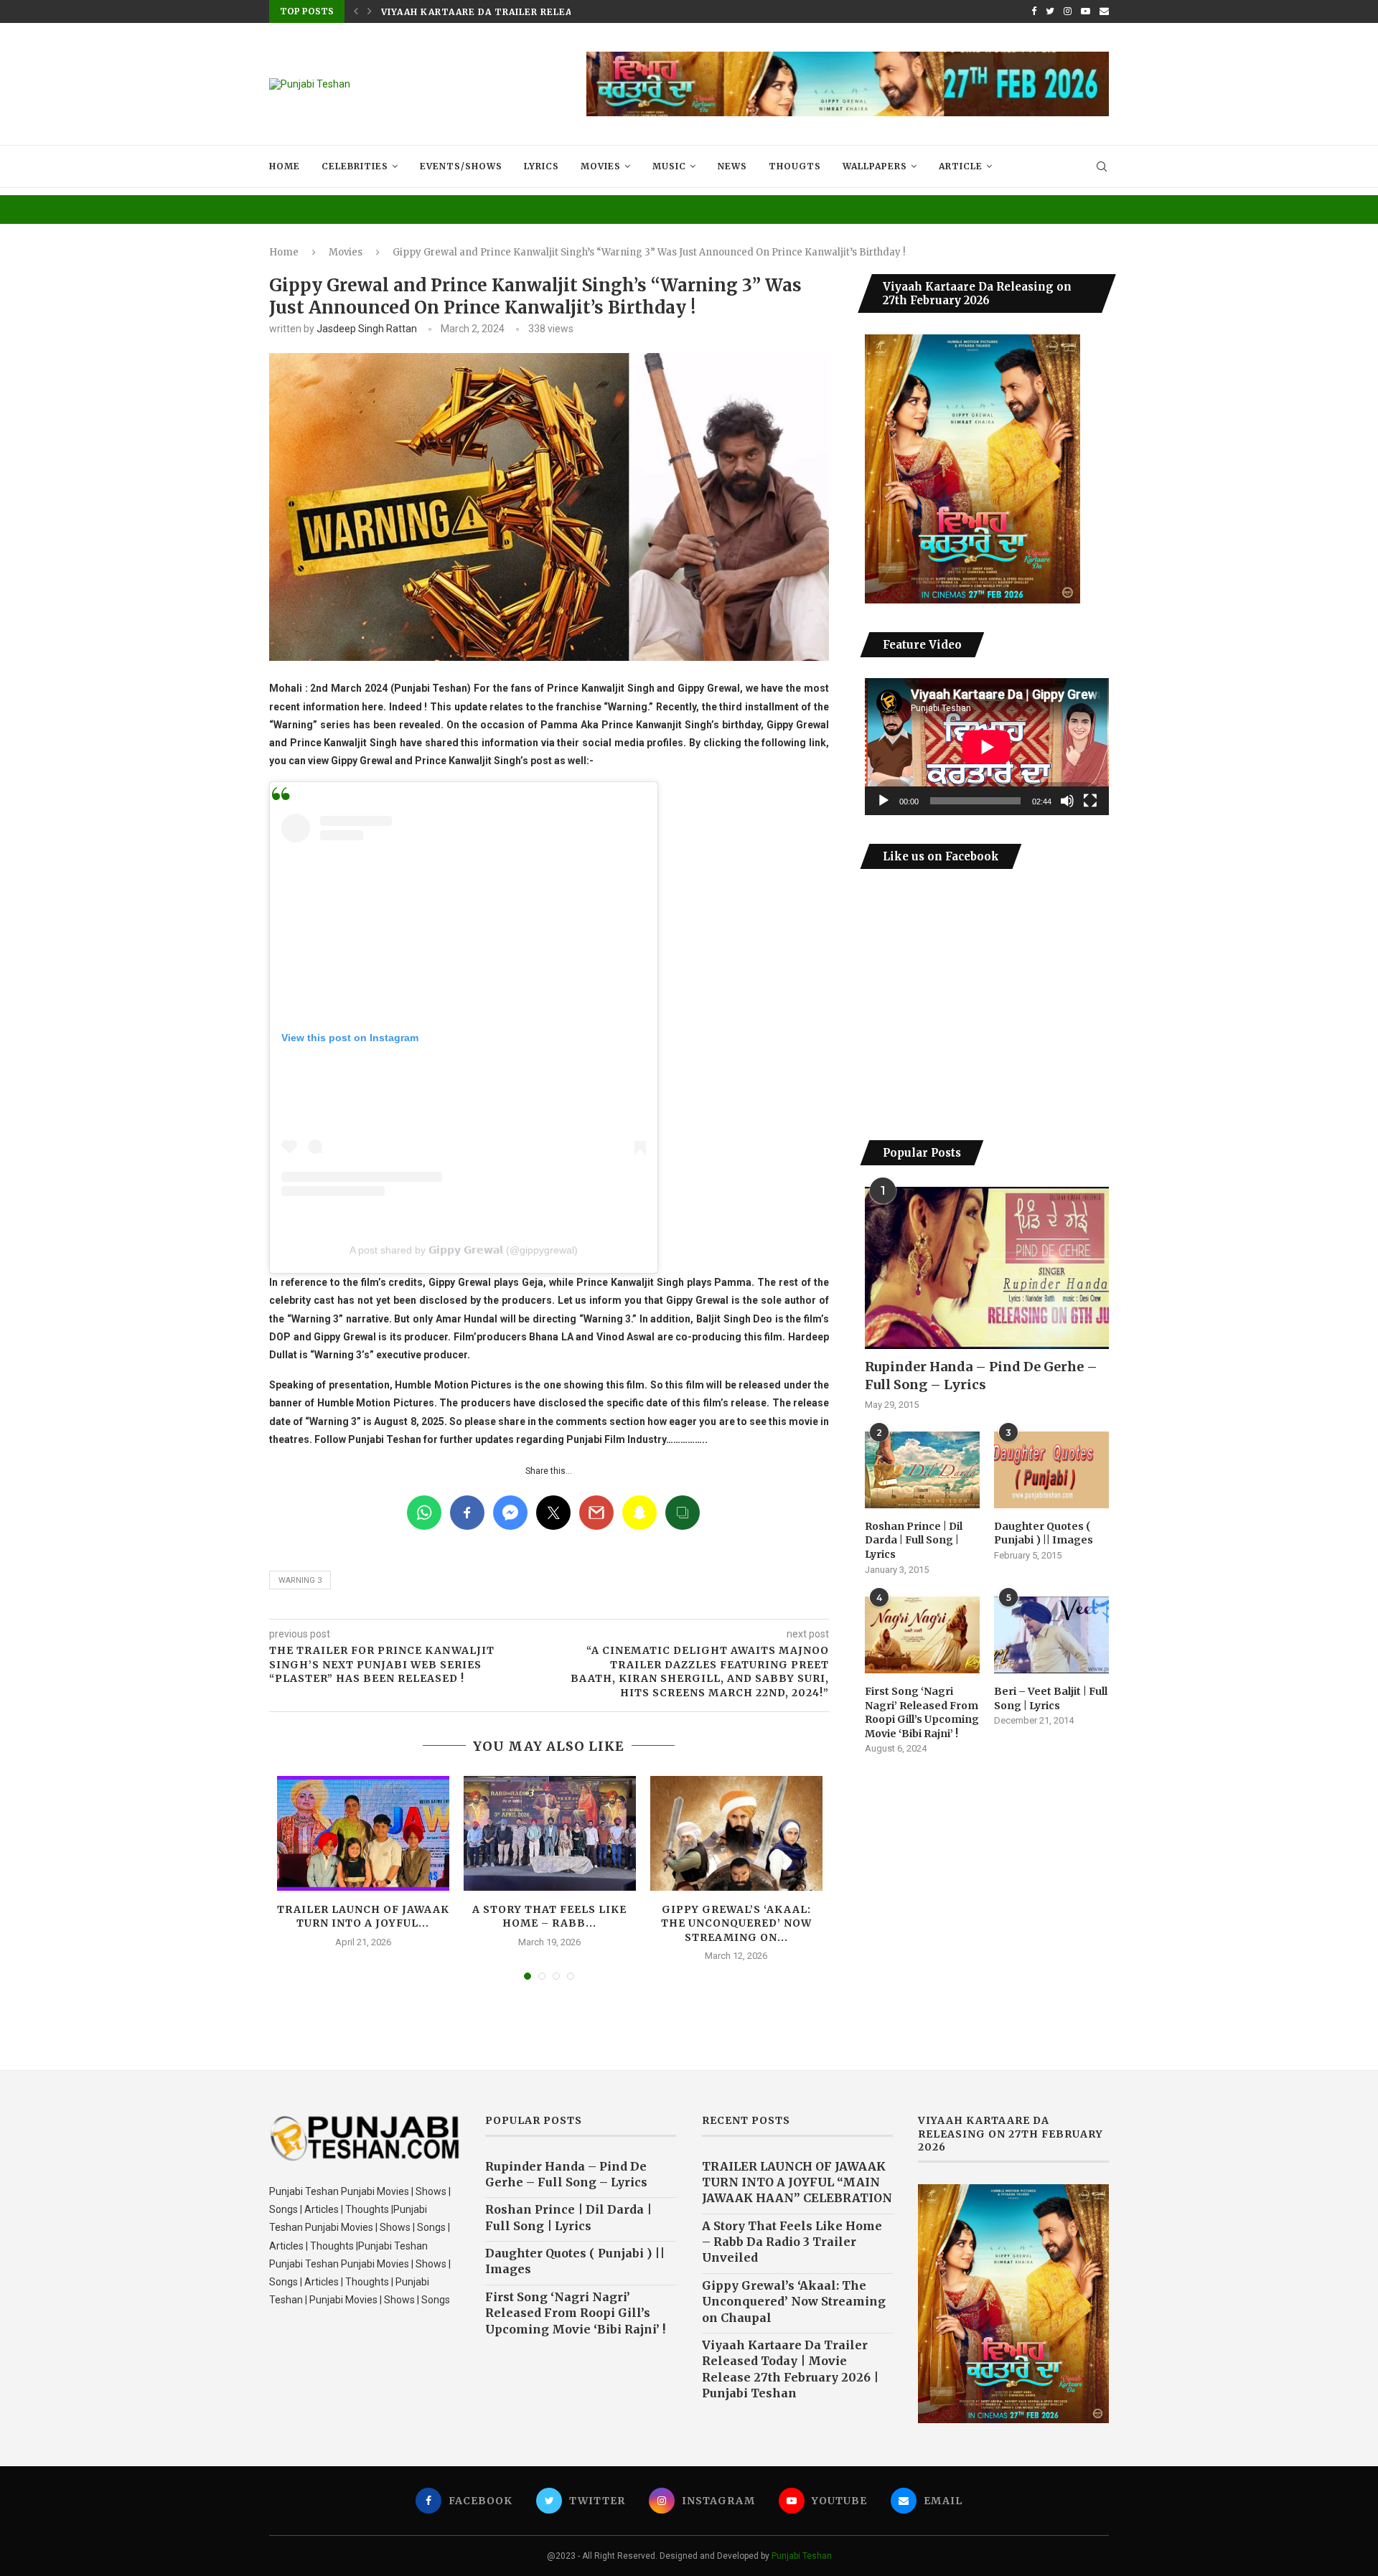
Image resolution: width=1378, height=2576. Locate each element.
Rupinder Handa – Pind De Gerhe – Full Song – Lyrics (981, 1376)
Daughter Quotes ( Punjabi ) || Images (1044, 1533)
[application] (987, 747)
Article (961, 166)
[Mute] (1067, 801)
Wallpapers (875, 166)
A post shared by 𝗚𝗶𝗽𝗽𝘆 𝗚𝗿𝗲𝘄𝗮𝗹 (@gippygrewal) (464, 1250)
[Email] (1104, 11)
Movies (601, 166)
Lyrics (542, 166)
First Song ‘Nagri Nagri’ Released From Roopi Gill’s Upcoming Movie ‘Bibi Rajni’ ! (922, 1712)
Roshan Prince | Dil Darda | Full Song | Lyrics (914, 1540)
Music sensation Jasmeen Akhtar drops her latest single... (552, 12)
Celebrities (355, 166)
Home (285, 166)
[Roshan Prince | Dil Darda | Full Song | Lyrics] (922, 1470)
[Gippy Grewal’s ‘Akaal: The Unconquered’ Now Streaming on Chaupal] (736, 1833)
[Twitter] (1050, 11)
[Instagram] (1068, 11)
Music (669, 166)
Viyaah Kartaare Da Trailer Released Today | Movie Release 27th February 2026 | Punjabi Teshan (790, 2369)
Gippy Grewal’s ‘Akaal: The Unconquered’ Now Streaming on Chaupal (794, 2302)
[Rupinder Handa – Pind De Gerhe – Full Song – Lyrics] (987, 1268)
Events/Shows (461, 166)
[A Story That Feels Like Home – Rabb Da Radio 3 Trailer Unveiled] (550, 1833)
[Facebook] (1034, 11)
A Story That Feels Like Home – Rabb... (549, 1917)
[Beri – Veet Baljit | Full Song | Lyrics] (1051, 1635)
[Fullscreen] (1090, 801)
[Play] (883, 801)
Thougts (795, 166)
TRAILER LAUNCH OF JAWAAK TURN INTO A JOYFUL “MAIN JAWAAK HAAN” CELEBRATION (797, 2182)
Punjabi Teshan (802, 2556)
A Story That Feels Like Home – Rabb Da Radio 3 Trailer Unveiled (792, 2242)
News (732, 166)
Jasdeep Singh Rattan (367, 329)
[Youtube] (1086, 11)
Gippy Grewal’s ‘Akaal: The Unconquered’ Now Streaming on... (736, 1923)
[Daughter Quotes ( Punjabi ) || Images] (1051, 1470)
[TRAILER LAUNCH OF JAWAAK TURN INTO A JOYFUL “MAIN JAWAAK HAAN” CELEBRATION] (363, 1833)
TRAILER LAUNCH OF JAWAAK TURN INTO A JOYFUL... (363, 1917)
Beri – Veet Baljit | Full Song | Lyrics (1051, 1698)
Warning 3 (300, 1580)
